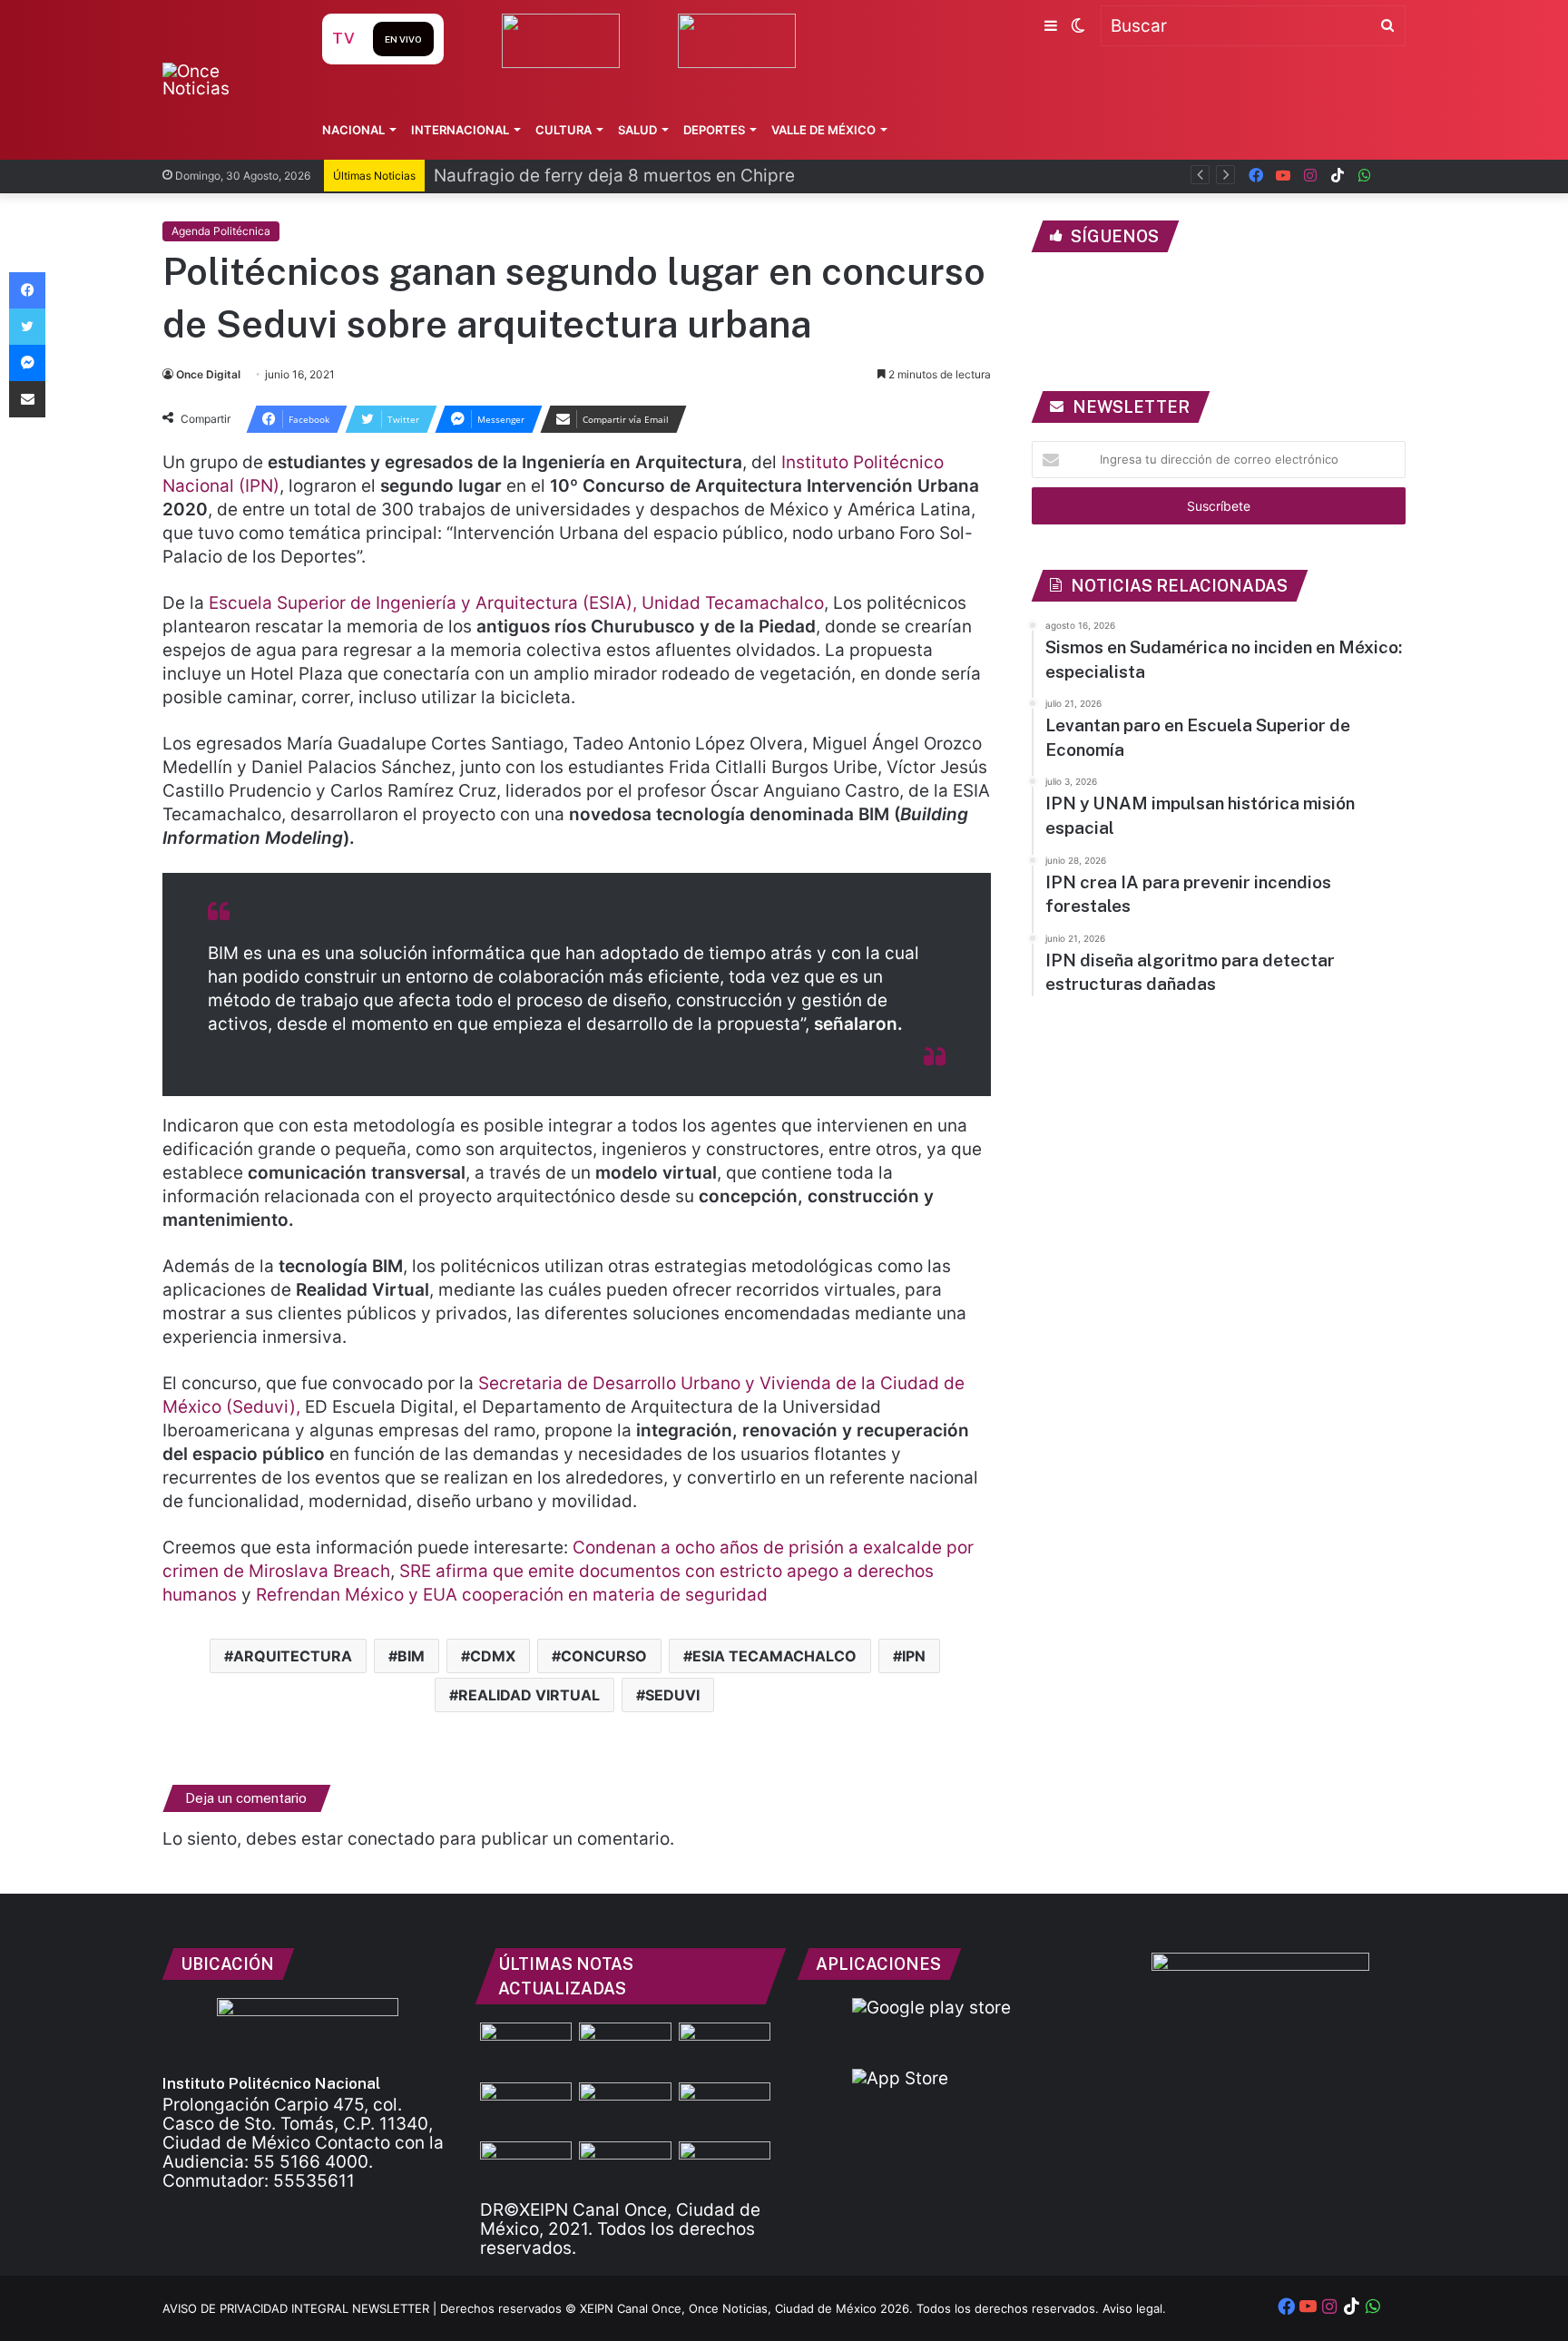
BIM (411, 1656)
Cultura (563, 130)
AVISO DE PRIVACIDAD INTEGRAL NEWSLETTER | (301, 2308)
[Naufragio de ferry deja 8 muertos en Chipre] (625, 2048)
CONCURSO (604, 1656)
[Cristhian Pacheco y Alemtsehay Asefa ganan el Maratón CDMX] (526, 2048)
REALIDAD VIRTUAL (529, 1695)
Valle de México (823, 130)
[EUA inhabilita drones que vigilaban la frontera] (725, 2167)
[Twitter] (27, 327)
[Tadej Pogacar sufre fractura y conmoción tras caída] (725, 2108)
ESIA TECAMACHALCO (774, 1656)
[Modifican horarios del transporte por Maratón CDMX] (526, 2108)
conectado (391, 1839)
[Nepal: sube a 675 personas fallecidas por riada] (625, 2167)
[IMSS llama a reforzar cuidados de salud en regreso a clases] (725, 2048)
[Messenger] (27, 363)
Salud (637, 130)
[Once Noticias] (225, 80)
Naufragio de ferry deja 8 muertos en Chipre (614, 176)
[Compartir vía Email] (27, 399)
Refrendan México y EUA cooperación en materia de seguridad (512, 1595)
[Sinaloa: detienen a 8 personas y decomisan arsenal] (625, 2108)
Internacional (460, 130)
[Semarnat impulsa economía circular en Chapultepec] (526, 2167)
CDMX (493, 1656)
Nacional (353, 130)
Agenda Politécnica (221, 231)
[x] (1392, 176)
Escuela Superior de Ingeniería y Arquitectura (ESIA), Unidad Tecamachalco (516, 603)
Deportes (714, 130)
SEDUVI (672, 1695)
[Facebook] (27, 290)
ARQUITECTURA (293, 1656)
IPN (914, 1656)
